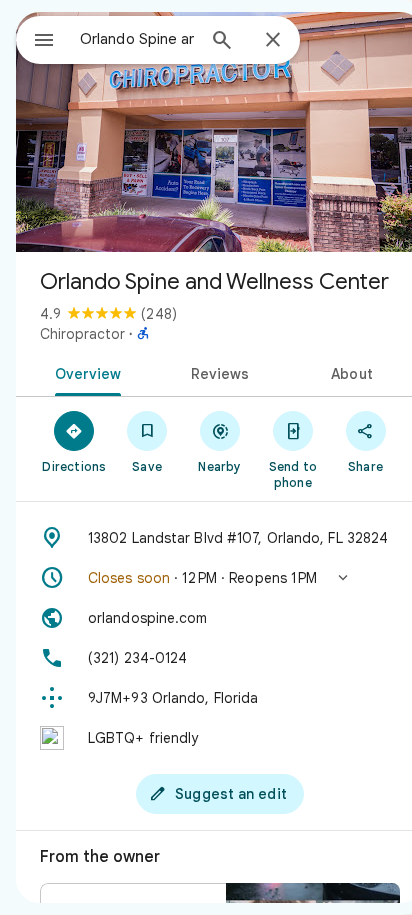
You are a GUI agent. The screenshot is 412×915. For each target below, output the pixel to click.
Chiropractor (82, 334)
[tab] (84, 372)
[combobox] (137, 39)
